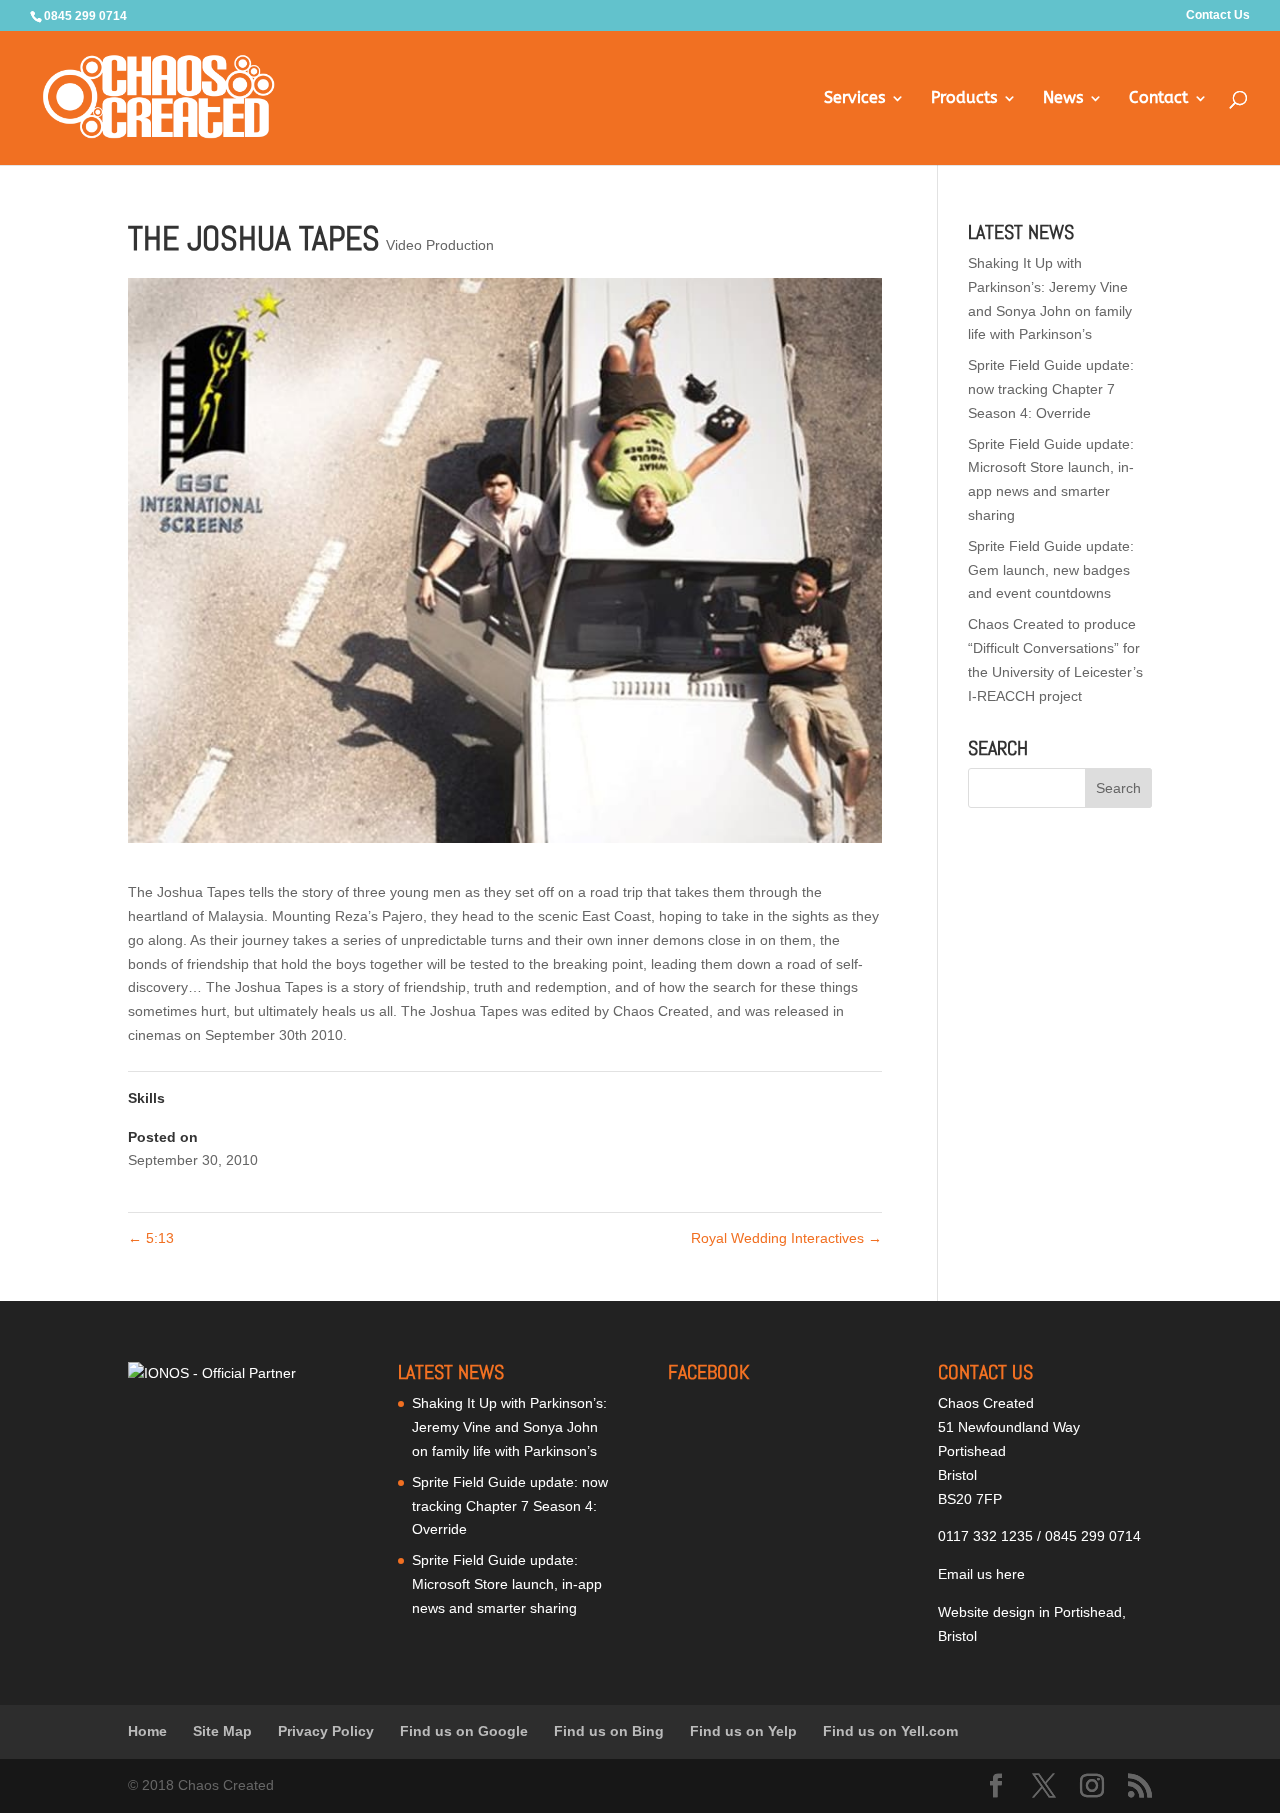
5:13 (151, 1238)
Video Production (440, 245)
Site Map (222, 1731)
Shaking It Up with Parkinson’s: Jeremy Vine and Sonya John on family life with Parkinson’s (509, 1427)
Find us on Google (464, 1731)
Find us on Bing (609, 1731)
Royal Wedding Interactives (786, 1238)
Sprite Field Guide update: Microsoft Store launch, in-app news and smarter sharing (507, 1584)
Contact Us (1218, 15)
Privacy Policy (326, 1731)
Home (147, 1731)
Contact (1158, 99)
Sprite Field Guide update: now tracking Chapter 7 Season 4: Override (1051, 389)
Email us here (981, 1574)
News (1063, 99)
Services (854, 99)
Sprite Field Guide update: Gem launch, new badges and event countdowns (1051, 570)
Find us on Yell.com (890, 1731)
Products (964, 99)
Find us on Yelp (743, 1731)
